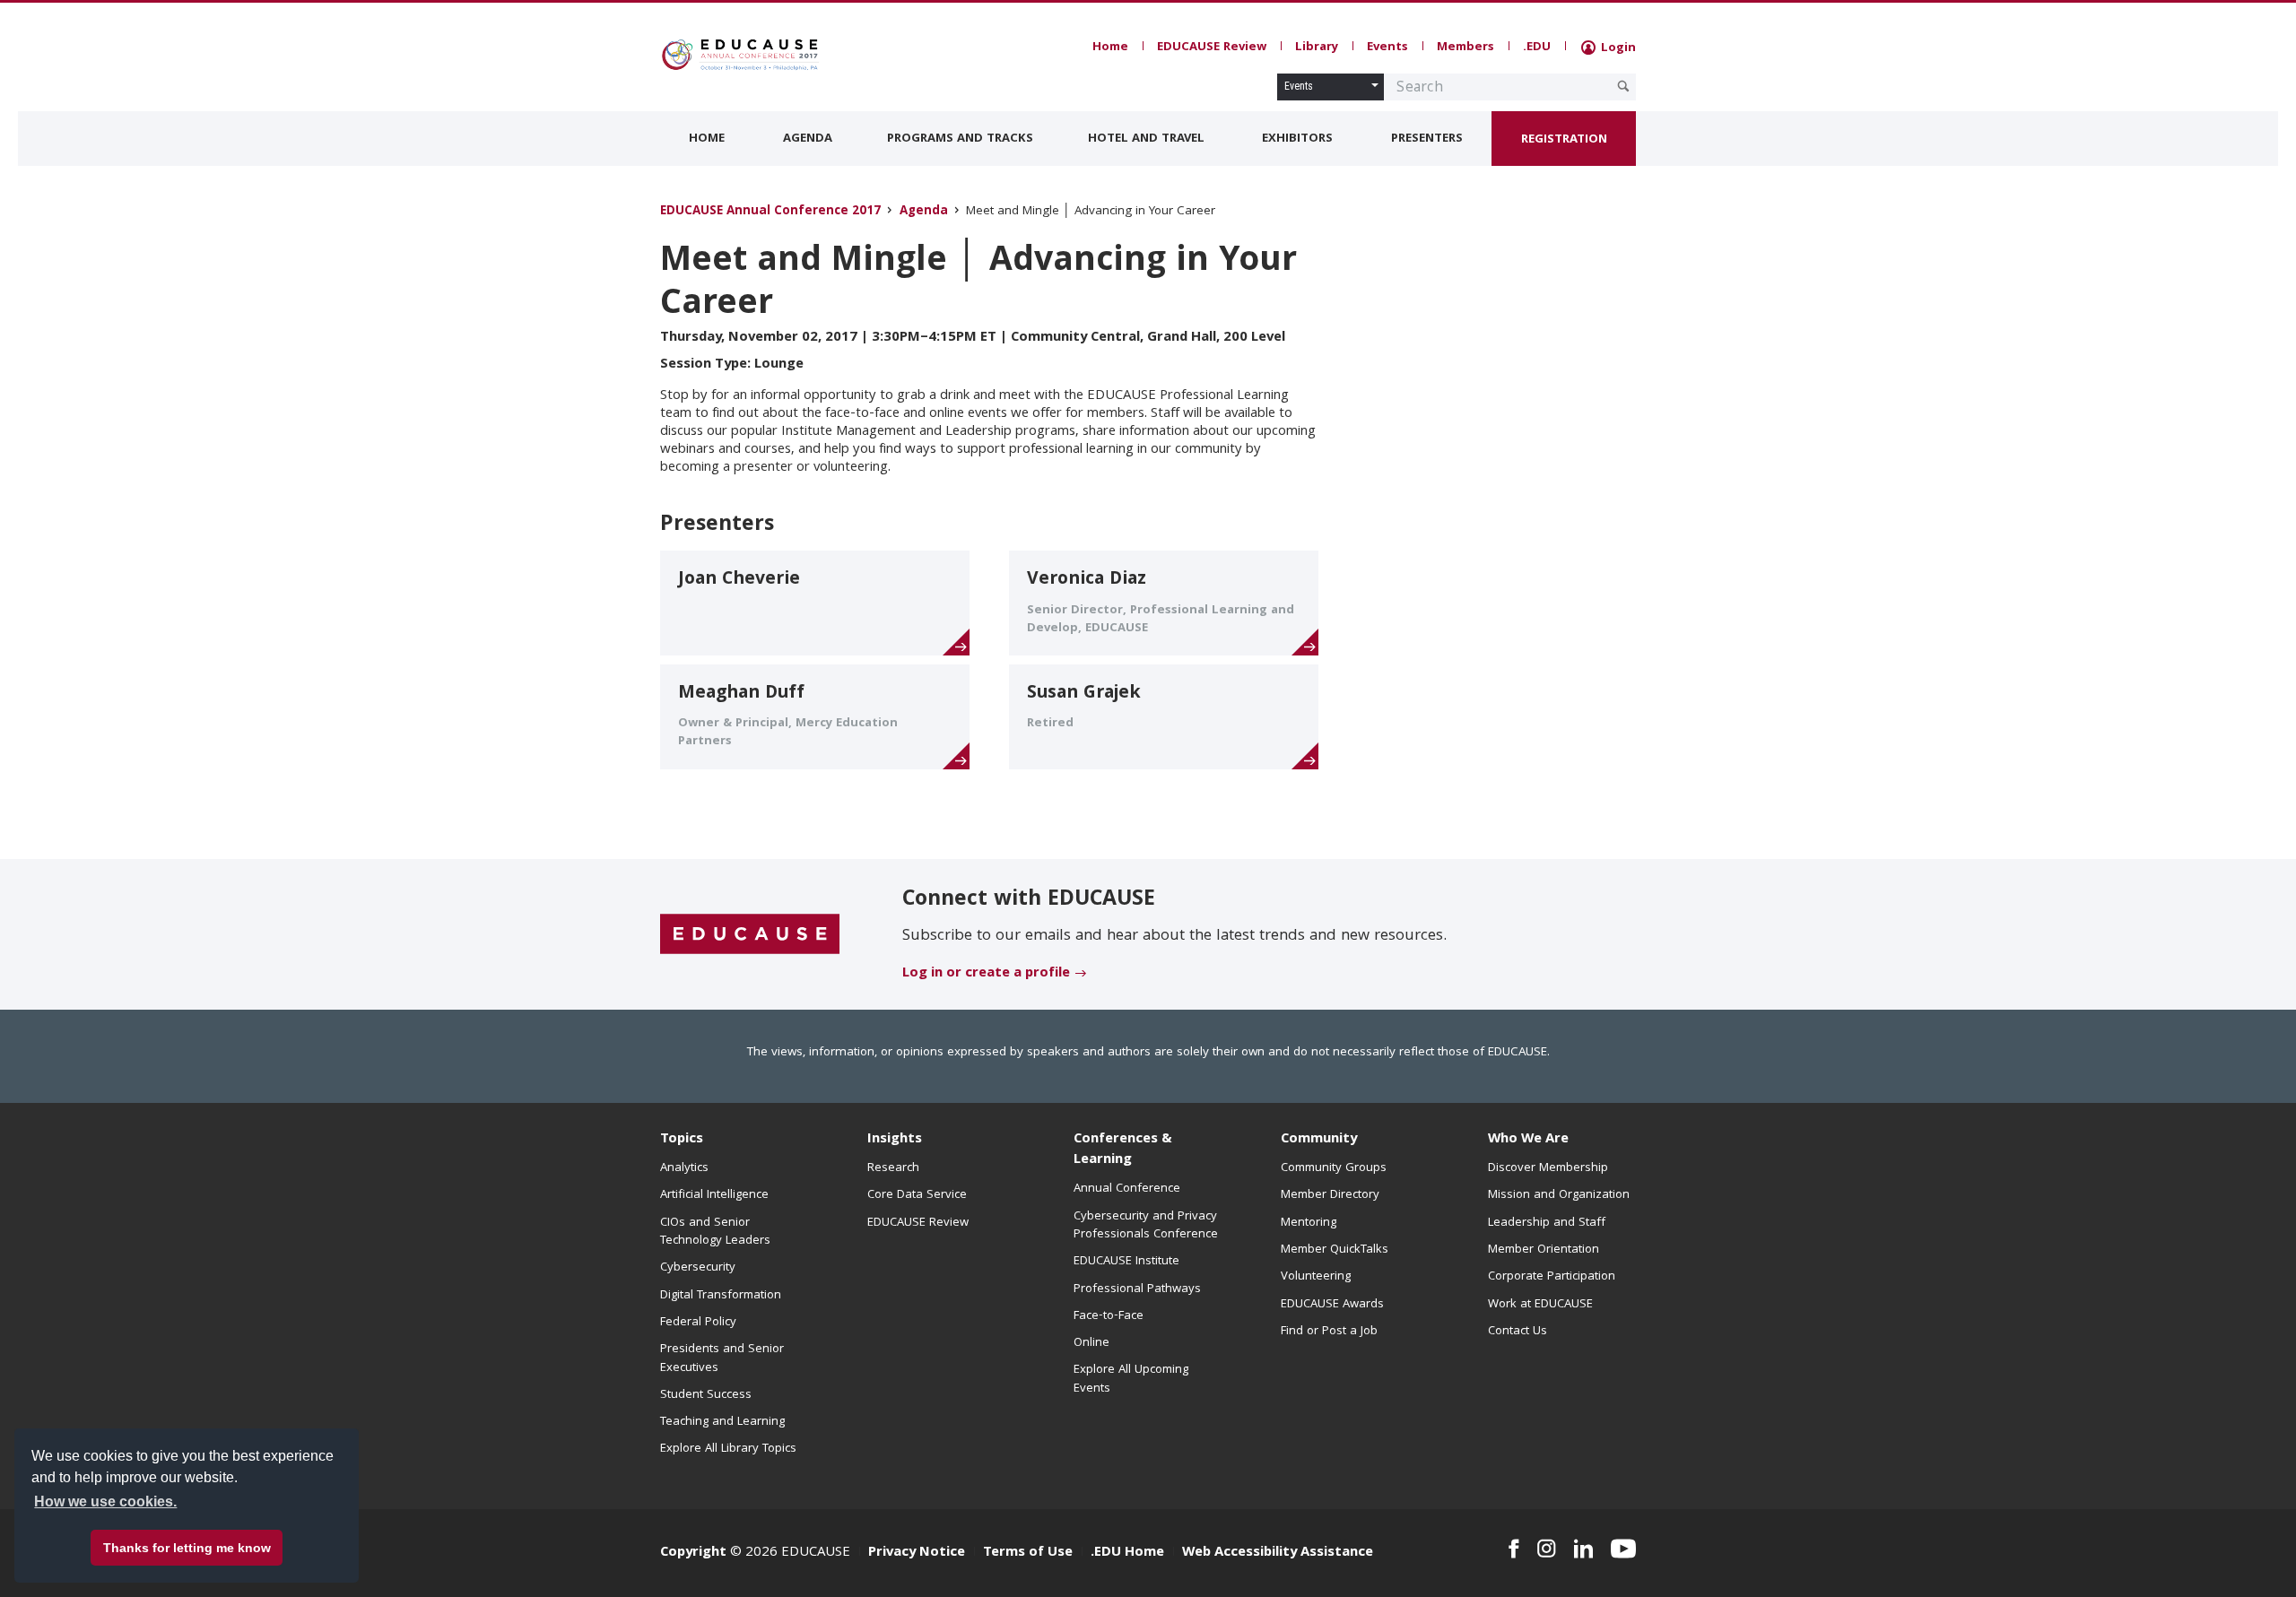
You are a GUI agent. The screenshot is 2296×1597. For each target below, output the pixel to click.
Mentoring (1309, 1223)
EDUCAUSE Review (1212, 48)
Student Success (706, 1395)
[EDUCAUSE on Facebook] (1513, 1549)
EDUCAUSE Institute (1126, 1262)
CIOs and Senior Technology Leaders (715, 1232)
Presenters (1427, 139)
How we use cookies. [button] (105, 1502)
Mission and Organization (1559, 1195)
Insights (895, 1140)
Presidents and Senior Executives (722, 1358)
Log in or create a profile (986, 974)
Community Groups (1334, 1168)
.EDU (1537, 48)
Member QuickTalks (1335, 1250)
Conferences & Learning (1123, 1150)
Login (1617, 48)
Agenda (808, 139)
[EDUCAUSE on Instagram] (1547, 1549)
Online (1091, 1343)
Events (1387, 48)
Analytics (684, 1168)
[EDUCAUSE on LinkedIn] (1584, 1549)
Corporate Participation (1552, 1277)
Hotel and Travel (1146, 139)
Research (893, 1168)
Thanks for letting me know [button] (187, 1548)
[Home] (740, 55)
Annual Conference (1127, 1189)
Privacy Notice (917, 1553)
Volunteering (1316, 1277)
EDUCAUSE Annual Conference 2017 (770, 212)
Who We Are (1528, 1140)
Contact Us (1518, 1332)
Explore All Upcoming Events (1131, 1379)
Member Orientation (1544, 1250)
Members (1465, 48)
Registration (1564, 140)
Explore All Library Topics (728, 1449)
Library (1317, 48)
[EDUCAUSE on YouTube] (1623, 1549)
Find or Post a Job (1329, 1332)
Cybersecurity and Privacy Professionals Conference (1146, 1226)
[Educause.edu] (750, 935)
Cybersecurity (698, 1268)
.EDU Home (1127, 1553)
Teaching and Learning (722, 1422)
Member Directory (1330, 1195)
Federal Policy (698, 1323)
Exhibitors (1297, 139)
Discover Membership (1548, 1168)
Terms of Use (1028, 1553)
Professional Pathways (1137, 1289)
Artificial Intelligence (714, 1195)
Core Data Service (917, 1195)
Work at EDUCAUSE (1540, 1305)
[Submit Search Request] (1623, 86)
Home (1110, 48)
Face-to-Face (1109, 1316)
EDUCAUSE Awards (1332, 1305)
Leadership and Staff (1547, 1223)
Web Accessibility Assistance (1278, 1553)
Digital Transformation (721, 1296)
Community (1319, 1140)
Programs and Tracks (960, 139)
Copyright (693, 1553)
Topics (682, 1140)
